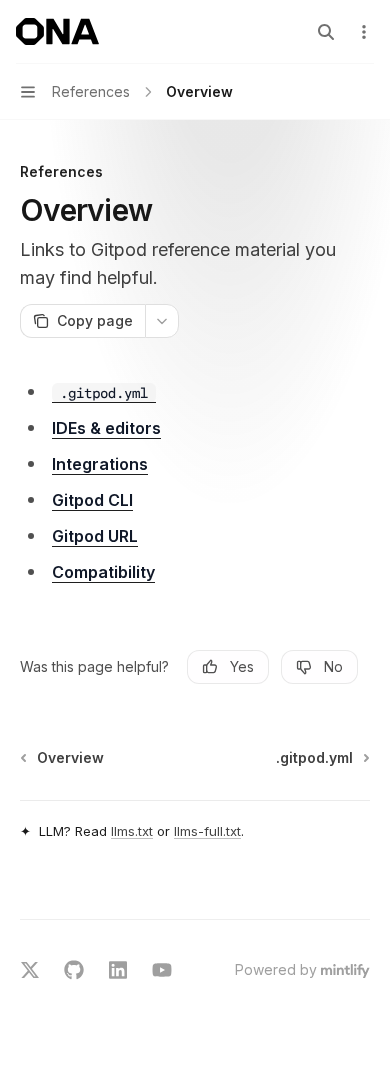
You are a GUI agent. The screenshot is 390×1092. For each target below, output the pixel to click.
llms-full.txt (207, 831)
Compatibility (103, 572)
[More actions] (364, 32)
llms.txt (132, 831)
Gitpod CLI (92, 500)
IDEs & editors (106, 428)
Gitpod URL (95, 536)
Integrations (100, 464)
